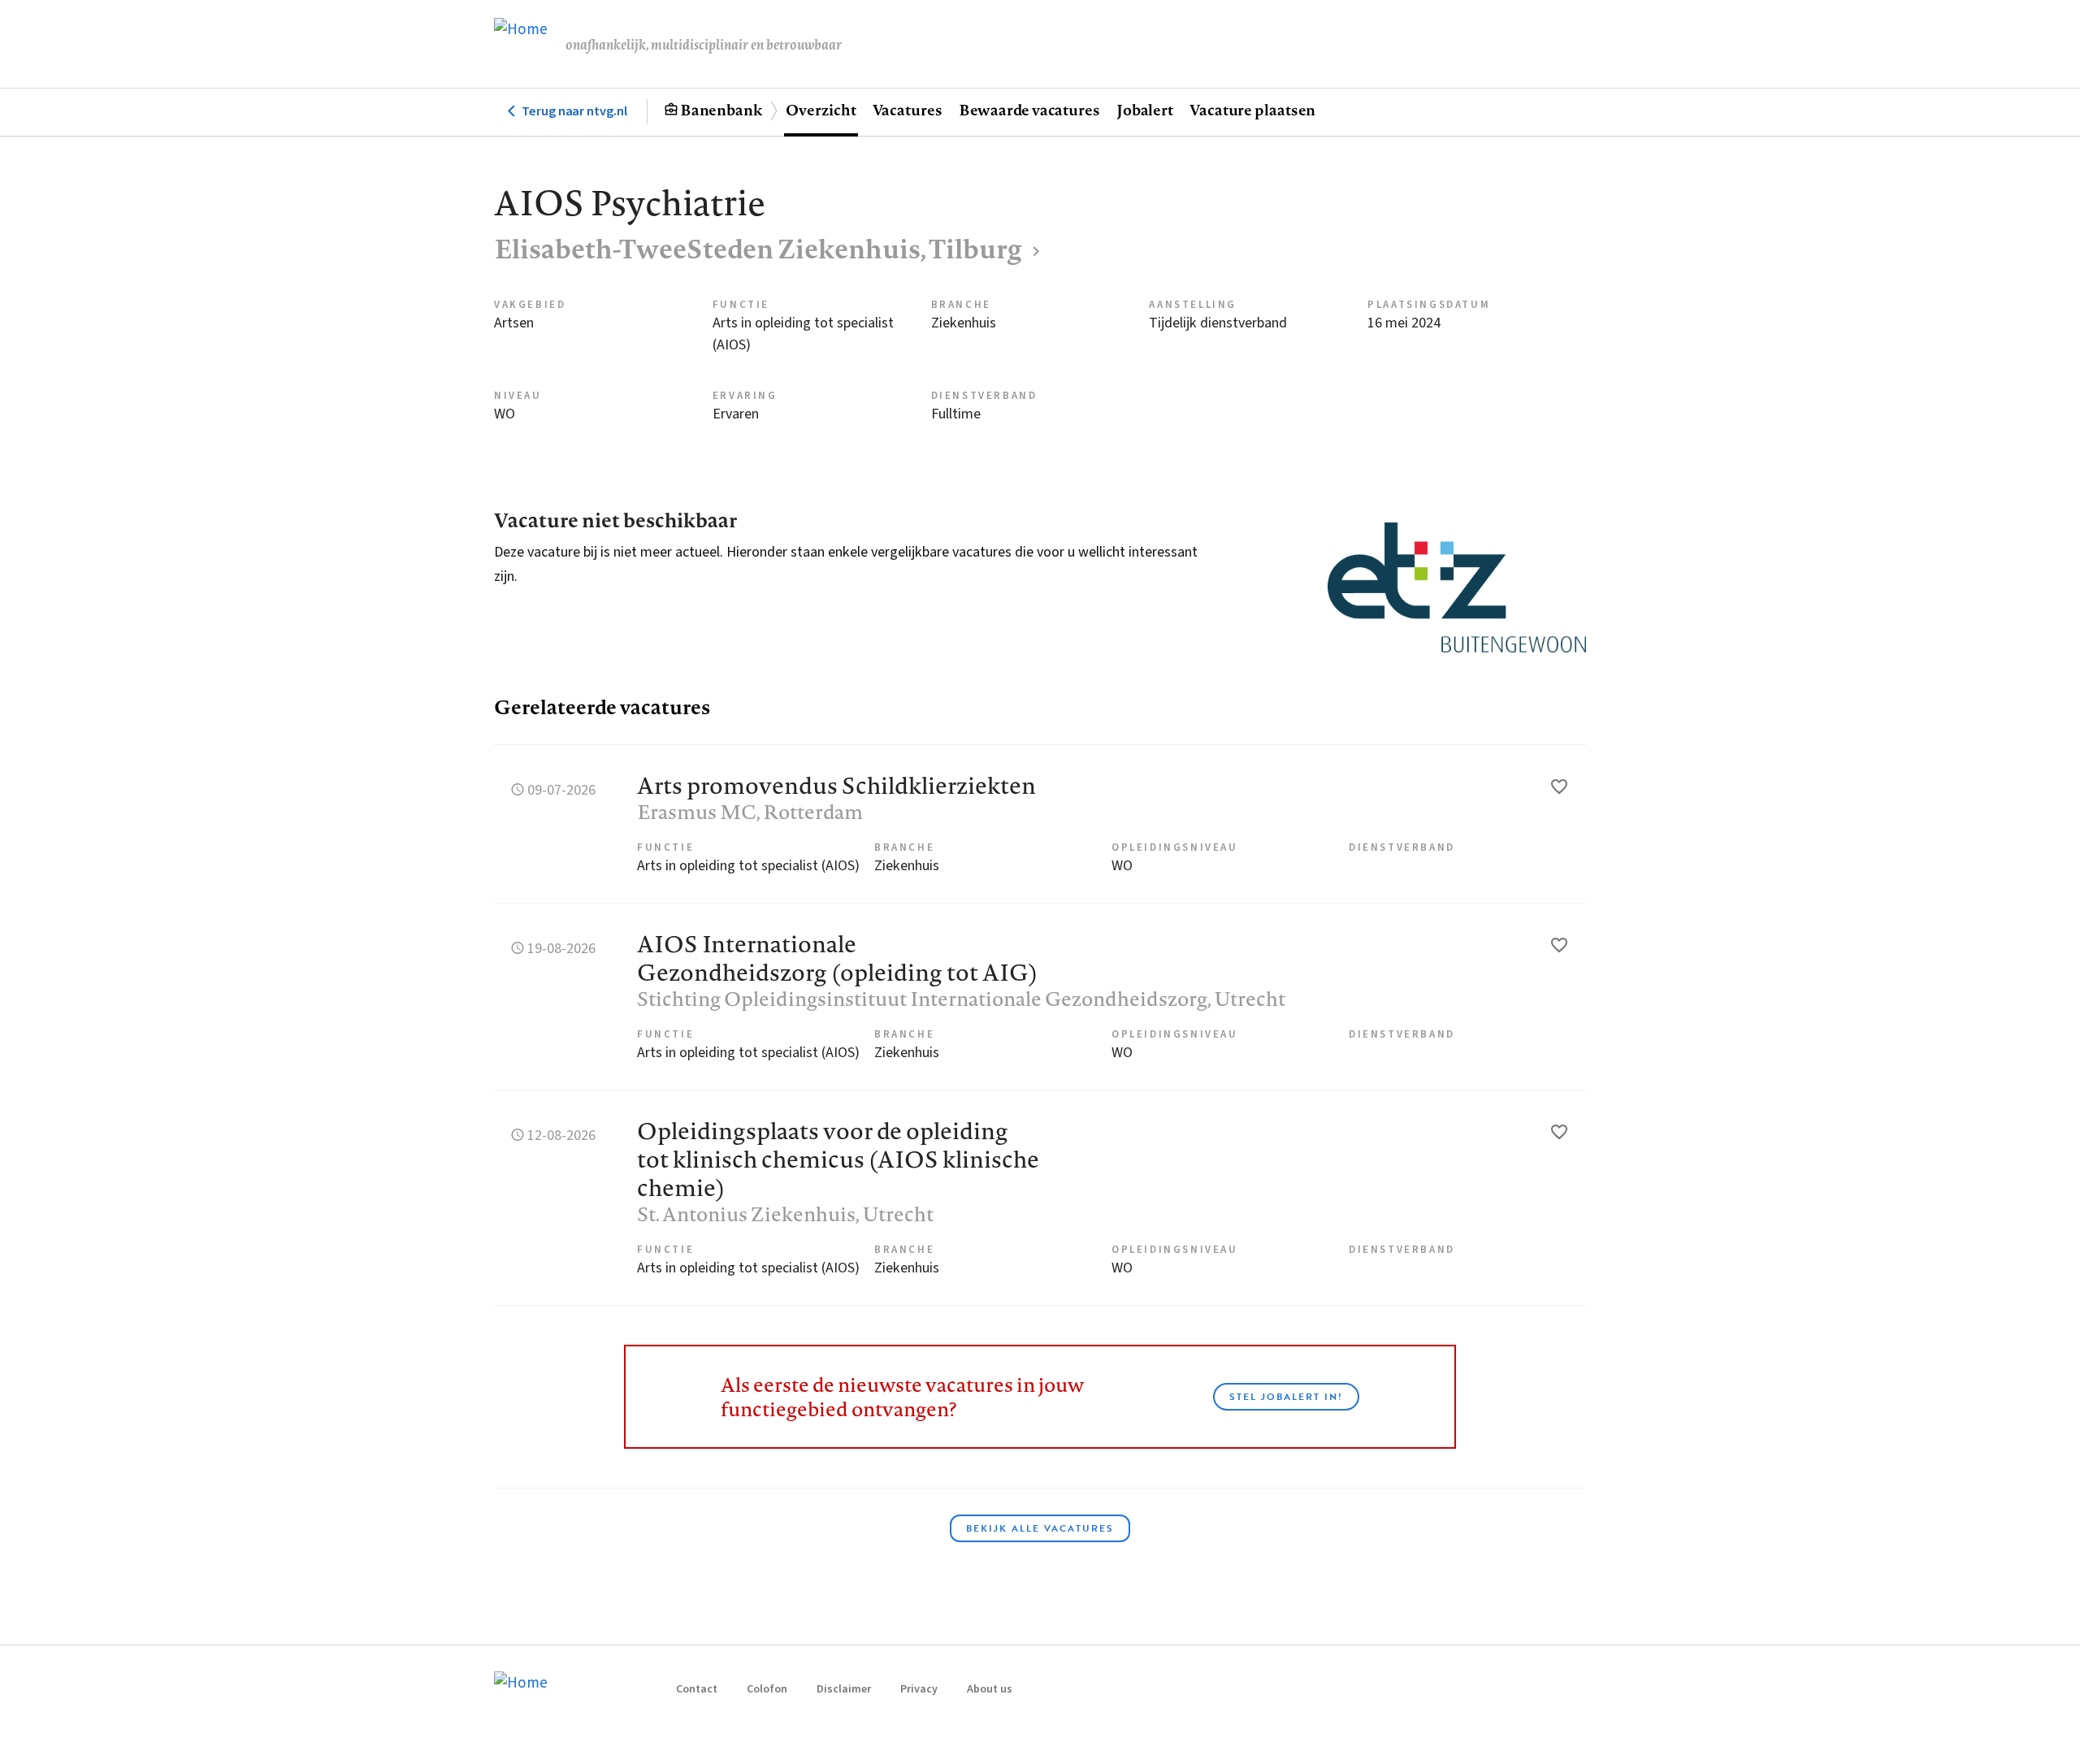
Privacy (919, 1689)
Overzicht (821, 110)
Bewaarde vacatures (1029, 110)
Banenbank (721, 110)
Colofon (767, 1689)
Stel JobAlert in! (1286, 1397)
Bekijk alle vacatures (1040, 1528)
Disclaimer (844, 1689)
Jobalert (1145, 110)
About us (990, 1689)
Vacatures (908, 110)
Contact (697, 1689)
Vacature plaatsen (1252, 110)
